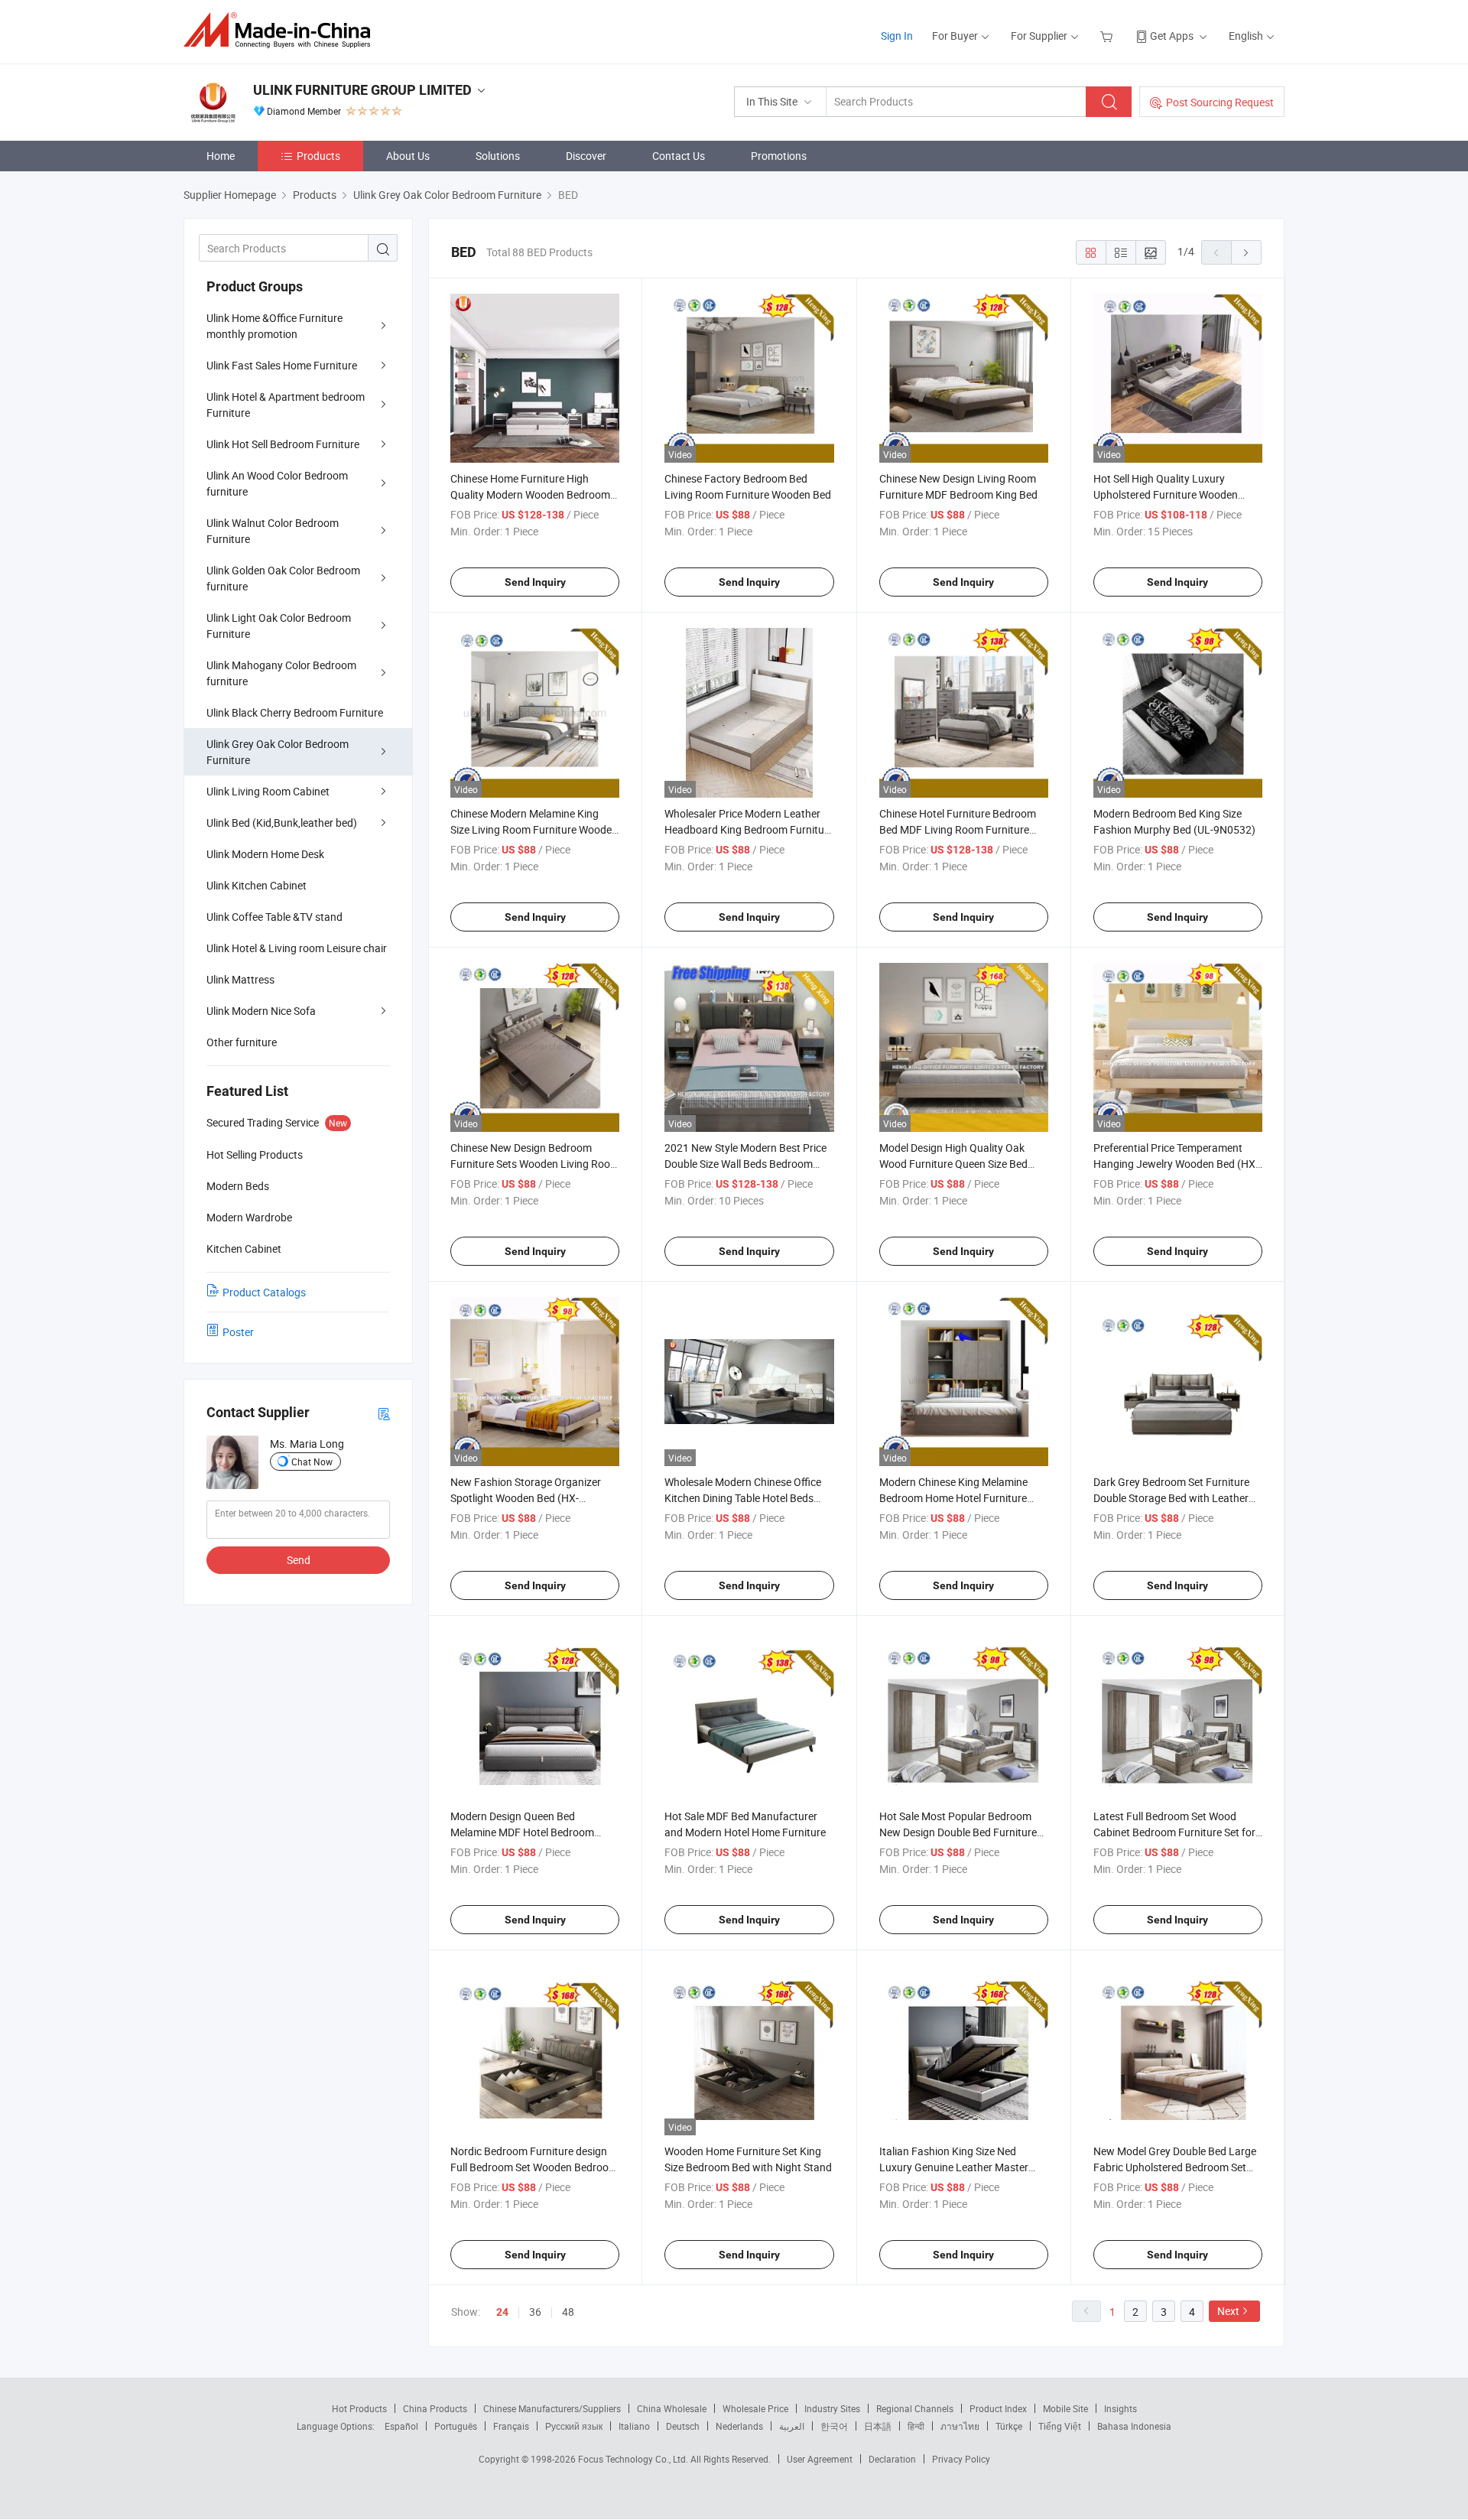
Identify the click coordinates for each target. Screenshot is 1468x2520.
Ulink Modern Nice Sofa (261, 1011)
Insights (1120, 2408)
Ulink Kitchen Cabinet (257, 885)
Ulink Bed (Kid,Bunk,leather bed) (282, 823)
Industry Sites (832, 2408)
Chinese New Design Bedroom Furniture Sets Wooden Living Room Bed (535, 1164)
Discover (586, 156)
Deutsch (683, 2426)
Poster (238, 1332)
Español (401, 2426)
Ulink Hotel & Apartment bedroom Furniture (286, 405)
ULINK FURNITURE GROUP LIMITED (362, 90)
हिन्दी (916, 2426)
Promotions (779, 156)
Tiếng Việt (1060, 2426)
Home (221, 156)
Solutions (498, 156)
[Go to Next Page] (1246, 252)
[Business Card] (384, 1413)
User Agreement (820, 2459)
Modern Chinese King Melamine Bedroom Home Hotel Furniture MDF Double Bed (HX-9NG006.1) (956, 1498)
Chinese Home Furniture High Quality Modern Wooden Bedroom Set (530, 494)
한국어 (834, 2426)
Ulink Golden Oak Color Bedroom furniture (283, 578)
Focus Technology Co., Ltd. (634, 2459)
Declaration (892, 2459)
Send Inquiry (535, 582)
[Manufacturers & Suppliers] (282, 30)
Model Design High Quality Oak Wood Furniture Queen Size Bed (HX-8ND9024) (953, 1164)
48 (568, 2312)
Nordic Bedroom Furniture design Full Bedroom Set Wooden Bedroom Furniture (534, 2167)
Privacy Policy (961, 2459)
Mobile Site (1065, 2408)
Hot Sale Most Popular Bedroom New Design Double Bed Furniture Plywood (958, 1832)
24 (502, 2312)
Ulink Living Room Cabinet (268, 791)
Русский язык (574, 2426)
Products (318, 156)
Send (299, 1560)
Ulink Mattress (240, 979)
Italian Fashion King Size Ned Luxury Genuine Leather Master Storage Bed (954, 2167)
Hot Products (359, 2408)
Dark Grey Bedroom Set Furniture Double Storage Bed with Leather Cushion (1171, 1498)
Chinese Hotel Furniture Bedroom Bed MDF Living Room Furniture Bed (958, 829)
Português (456, 2426)
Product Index (998, 2408)
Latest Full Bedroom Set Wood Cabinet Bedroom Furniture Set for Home (1174, 1832)
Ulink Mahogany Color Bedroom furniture (281, 673)
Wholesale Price (755, 2408)
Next (1228, 2311)
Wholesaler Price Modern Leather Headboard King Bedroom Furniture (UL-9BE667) (749, 829)
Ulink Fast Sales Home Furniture (282, 365)
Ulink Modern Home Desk (265, 854)
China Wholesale (672, 2408)
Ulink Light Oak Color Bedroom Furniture (279, 626)
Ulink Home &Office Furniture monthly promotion (274, 326)
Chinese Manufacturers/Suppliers (552, 2408)
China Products (435, 2408)
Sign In (897, 36)
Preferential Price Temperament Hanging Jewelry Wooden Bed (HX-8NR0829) (1176, 1164)
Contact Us (679, 156)
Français (511, 2426)
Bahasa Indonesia (1134, 2426)
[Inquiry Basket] (1108, 36)
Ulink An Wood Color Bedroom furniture (277, 483)
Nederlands (739, 2426)
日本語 (878, 2426)
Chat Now (312, 1462)
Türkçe (1009, 2426)
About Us (408, 156)
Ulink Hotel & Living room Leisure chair (297, 948)
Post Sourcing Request (1220, 102)
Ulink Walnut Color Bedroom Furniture (273, 531)
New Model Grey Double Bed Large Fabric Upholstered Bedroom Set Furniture (1175, 2167)
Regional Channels (915, 2408)
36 (535, 2312)
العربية (792, 2426)
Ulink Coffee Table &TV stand (274, 917)
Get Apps (1172, 36)
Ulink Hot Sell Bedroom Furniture (283, 444)
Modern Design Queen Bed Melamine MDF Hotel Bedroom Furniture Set (522, 1832)
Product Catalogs (264, 1292)
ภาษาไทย (960, 2426)
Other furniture (242, 1042)
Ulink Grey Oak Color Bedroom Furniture (278, 752)
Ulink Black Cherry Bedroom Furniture (295, 712)
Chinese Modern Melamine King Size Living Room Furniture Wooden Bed (534, 829)
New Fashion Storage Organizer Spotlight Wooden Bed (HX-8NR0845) (526, 1498)
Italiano (634, 2426)
